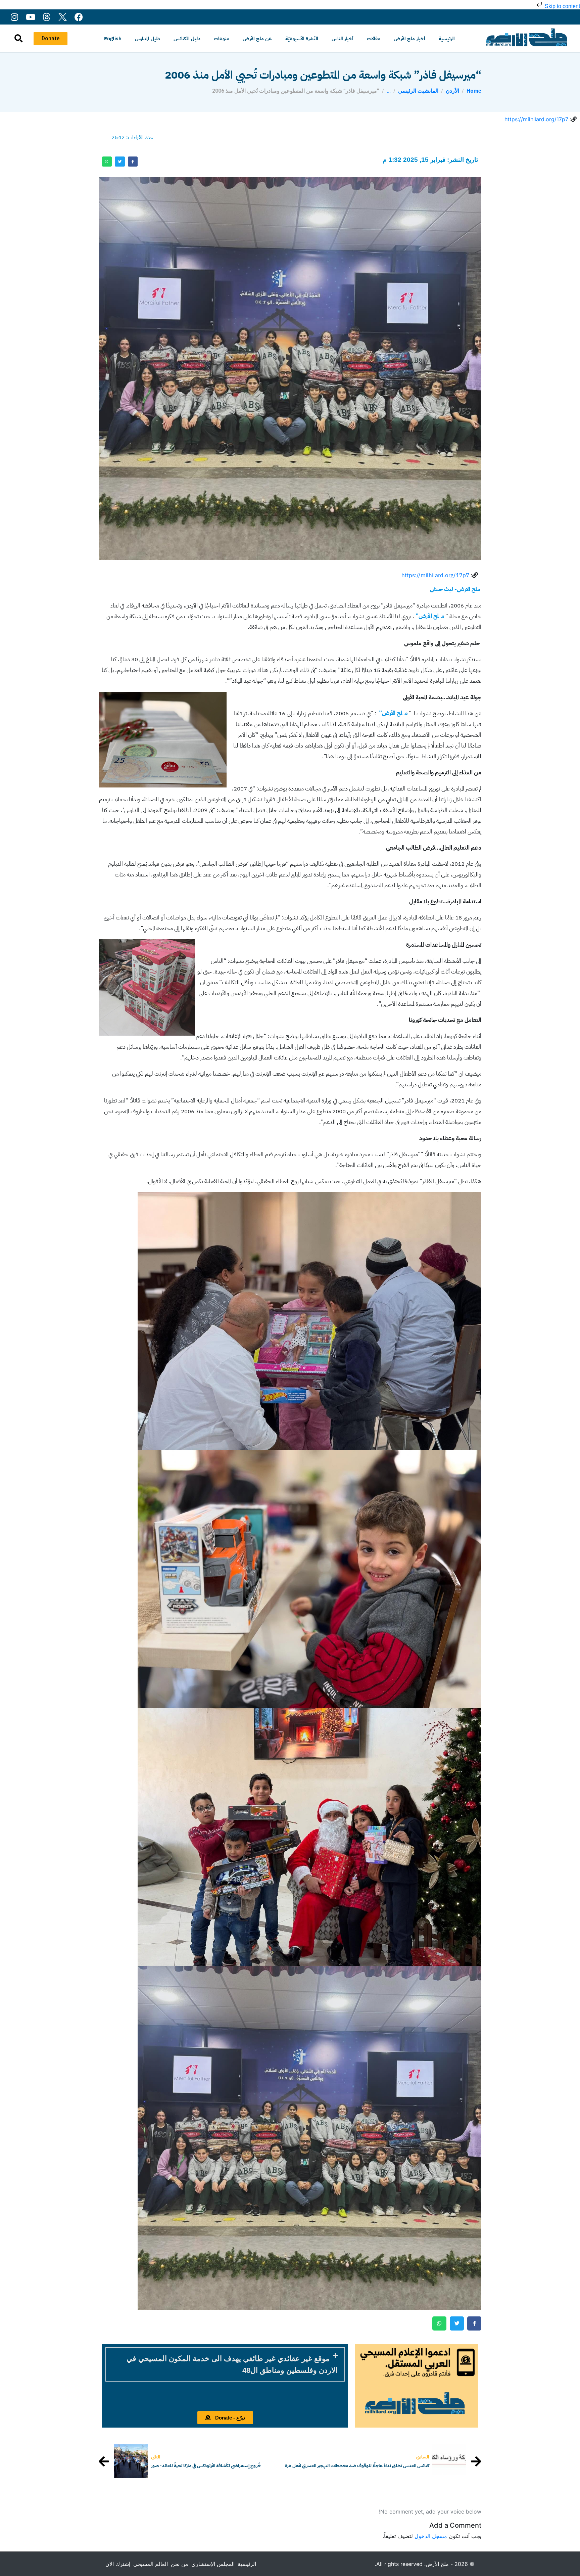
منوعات (222, 39)
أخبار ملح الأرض (409, 39)
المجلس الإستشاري (213, 2564)
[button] (225, 2364)
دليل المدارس (148, 39)
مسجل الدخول (431, 2536)
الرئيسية (447, 39)
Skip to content (562, 6)
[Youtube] (30, 17)
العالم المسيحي (151, 2564)
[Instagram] (14, 17)
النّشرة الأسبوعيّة (302, 39)
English (113, 39)
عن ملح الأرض (257, 39)
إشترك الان (118, 2564)
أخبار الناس (343, 39)
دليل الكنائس (187, 39)
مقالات (374, 39)
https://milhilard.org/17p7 (536, 119)
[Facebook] (79, 17)
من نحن (180, 2564)
